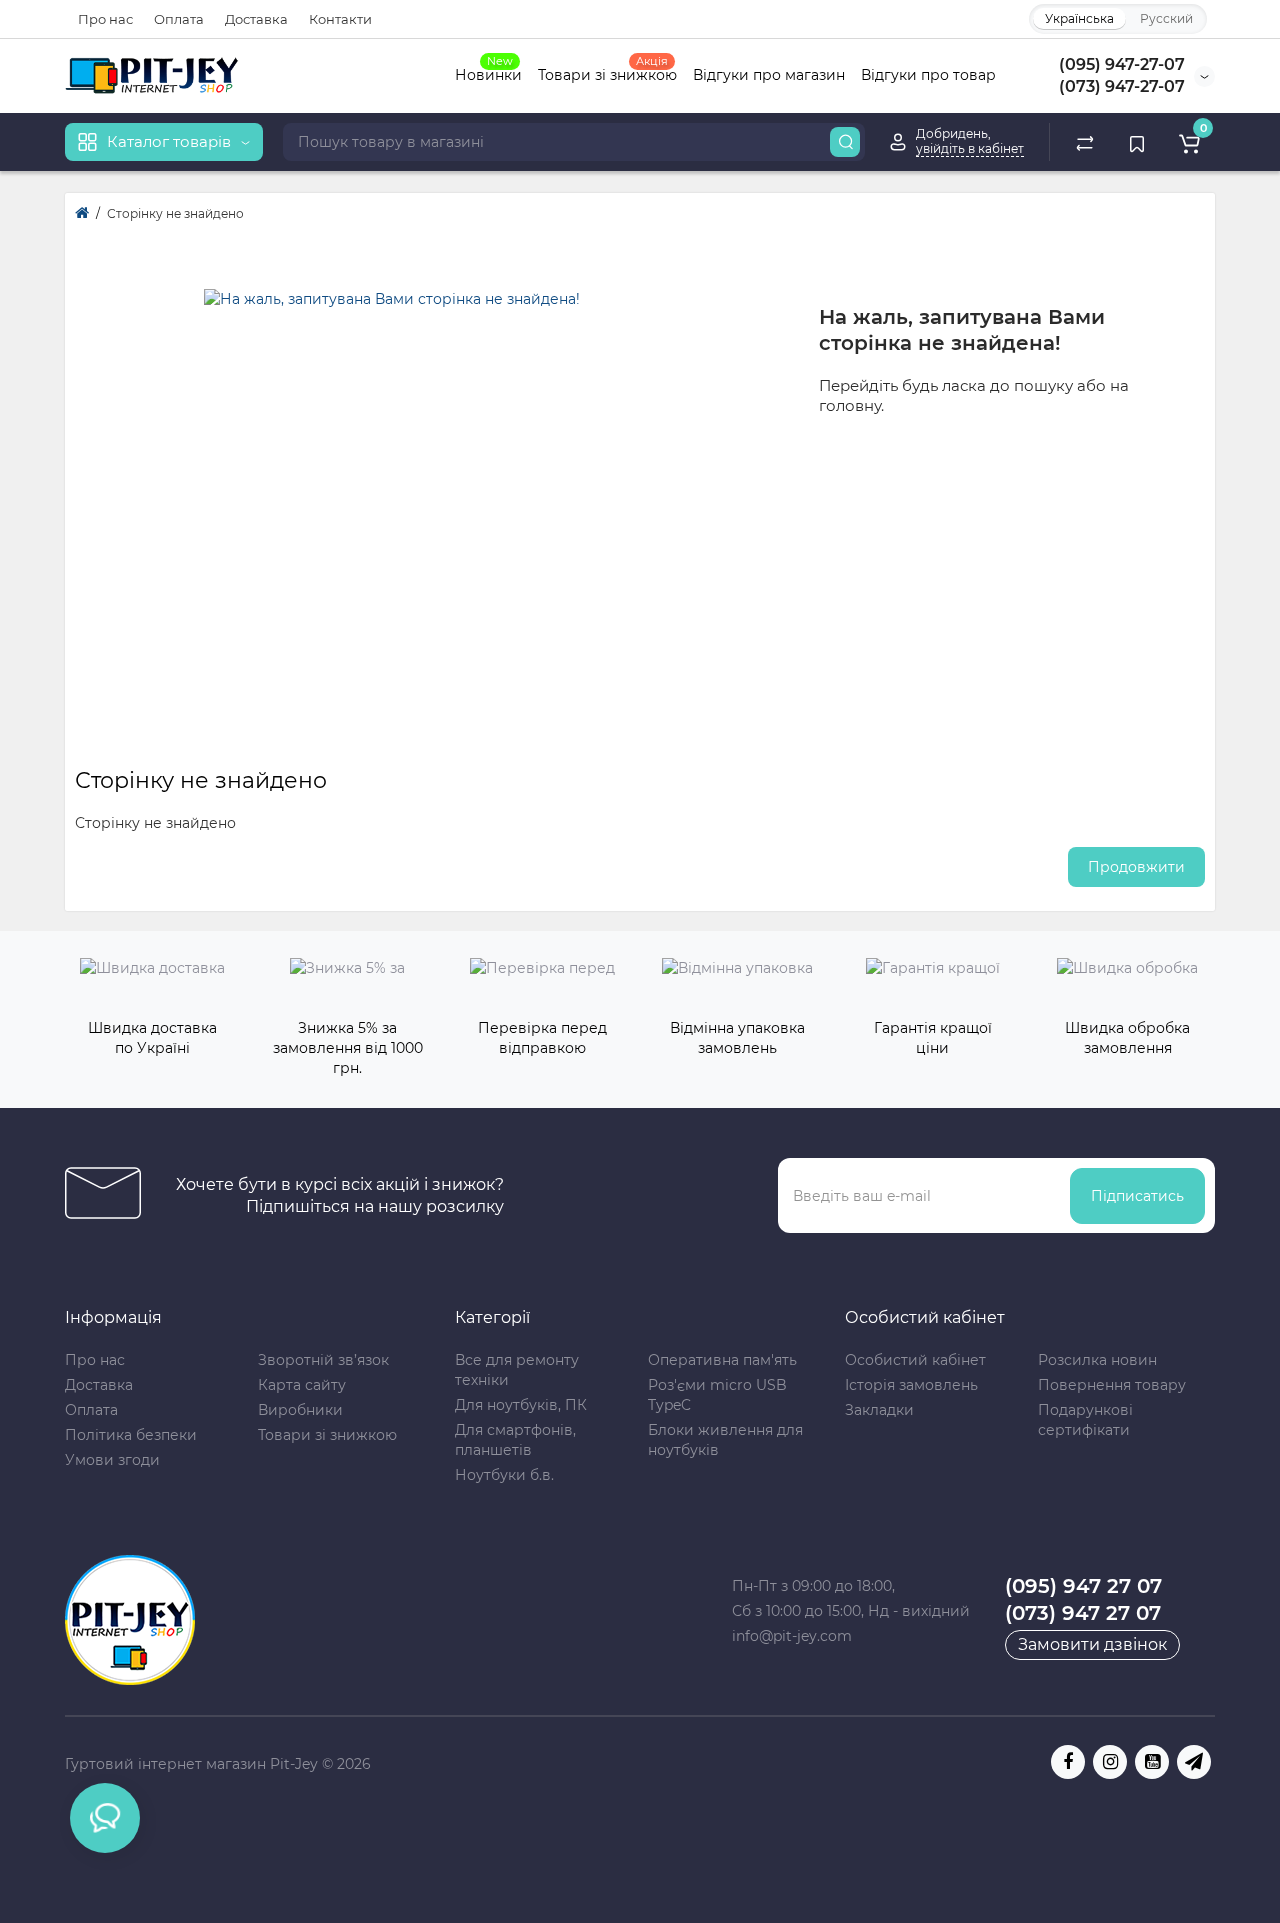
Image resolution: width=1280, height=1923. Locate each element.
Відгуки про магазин (769, 75)
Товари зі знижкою (607, 73)
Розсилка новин (1097, 1360)
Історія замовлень (911, 1385)
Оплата (179, 19)
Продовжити (1136, 867)
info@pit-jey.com (792, 1636)
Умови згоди (112, 1460)
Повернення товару (1112, 1385)
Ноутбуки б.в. (504, 1475)
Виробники (300, 1410)
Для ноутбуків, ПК (521, 1405)
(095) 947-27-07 (1122, 64)
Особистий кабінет (915, 1360)
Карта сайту (302, 1385)
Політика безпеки (131, 1435)
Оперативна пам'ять (722, 1360)
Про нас (105, 19)
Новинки (488, 73)
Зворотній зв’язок (323, 1360)
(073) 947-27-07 (1122, 86)
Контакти (340, 19)
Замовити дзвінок (1092, 1644)
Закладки (879, 1410)
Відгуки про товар (928, 75)
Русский (1166, 18)
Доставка (256, 19)
